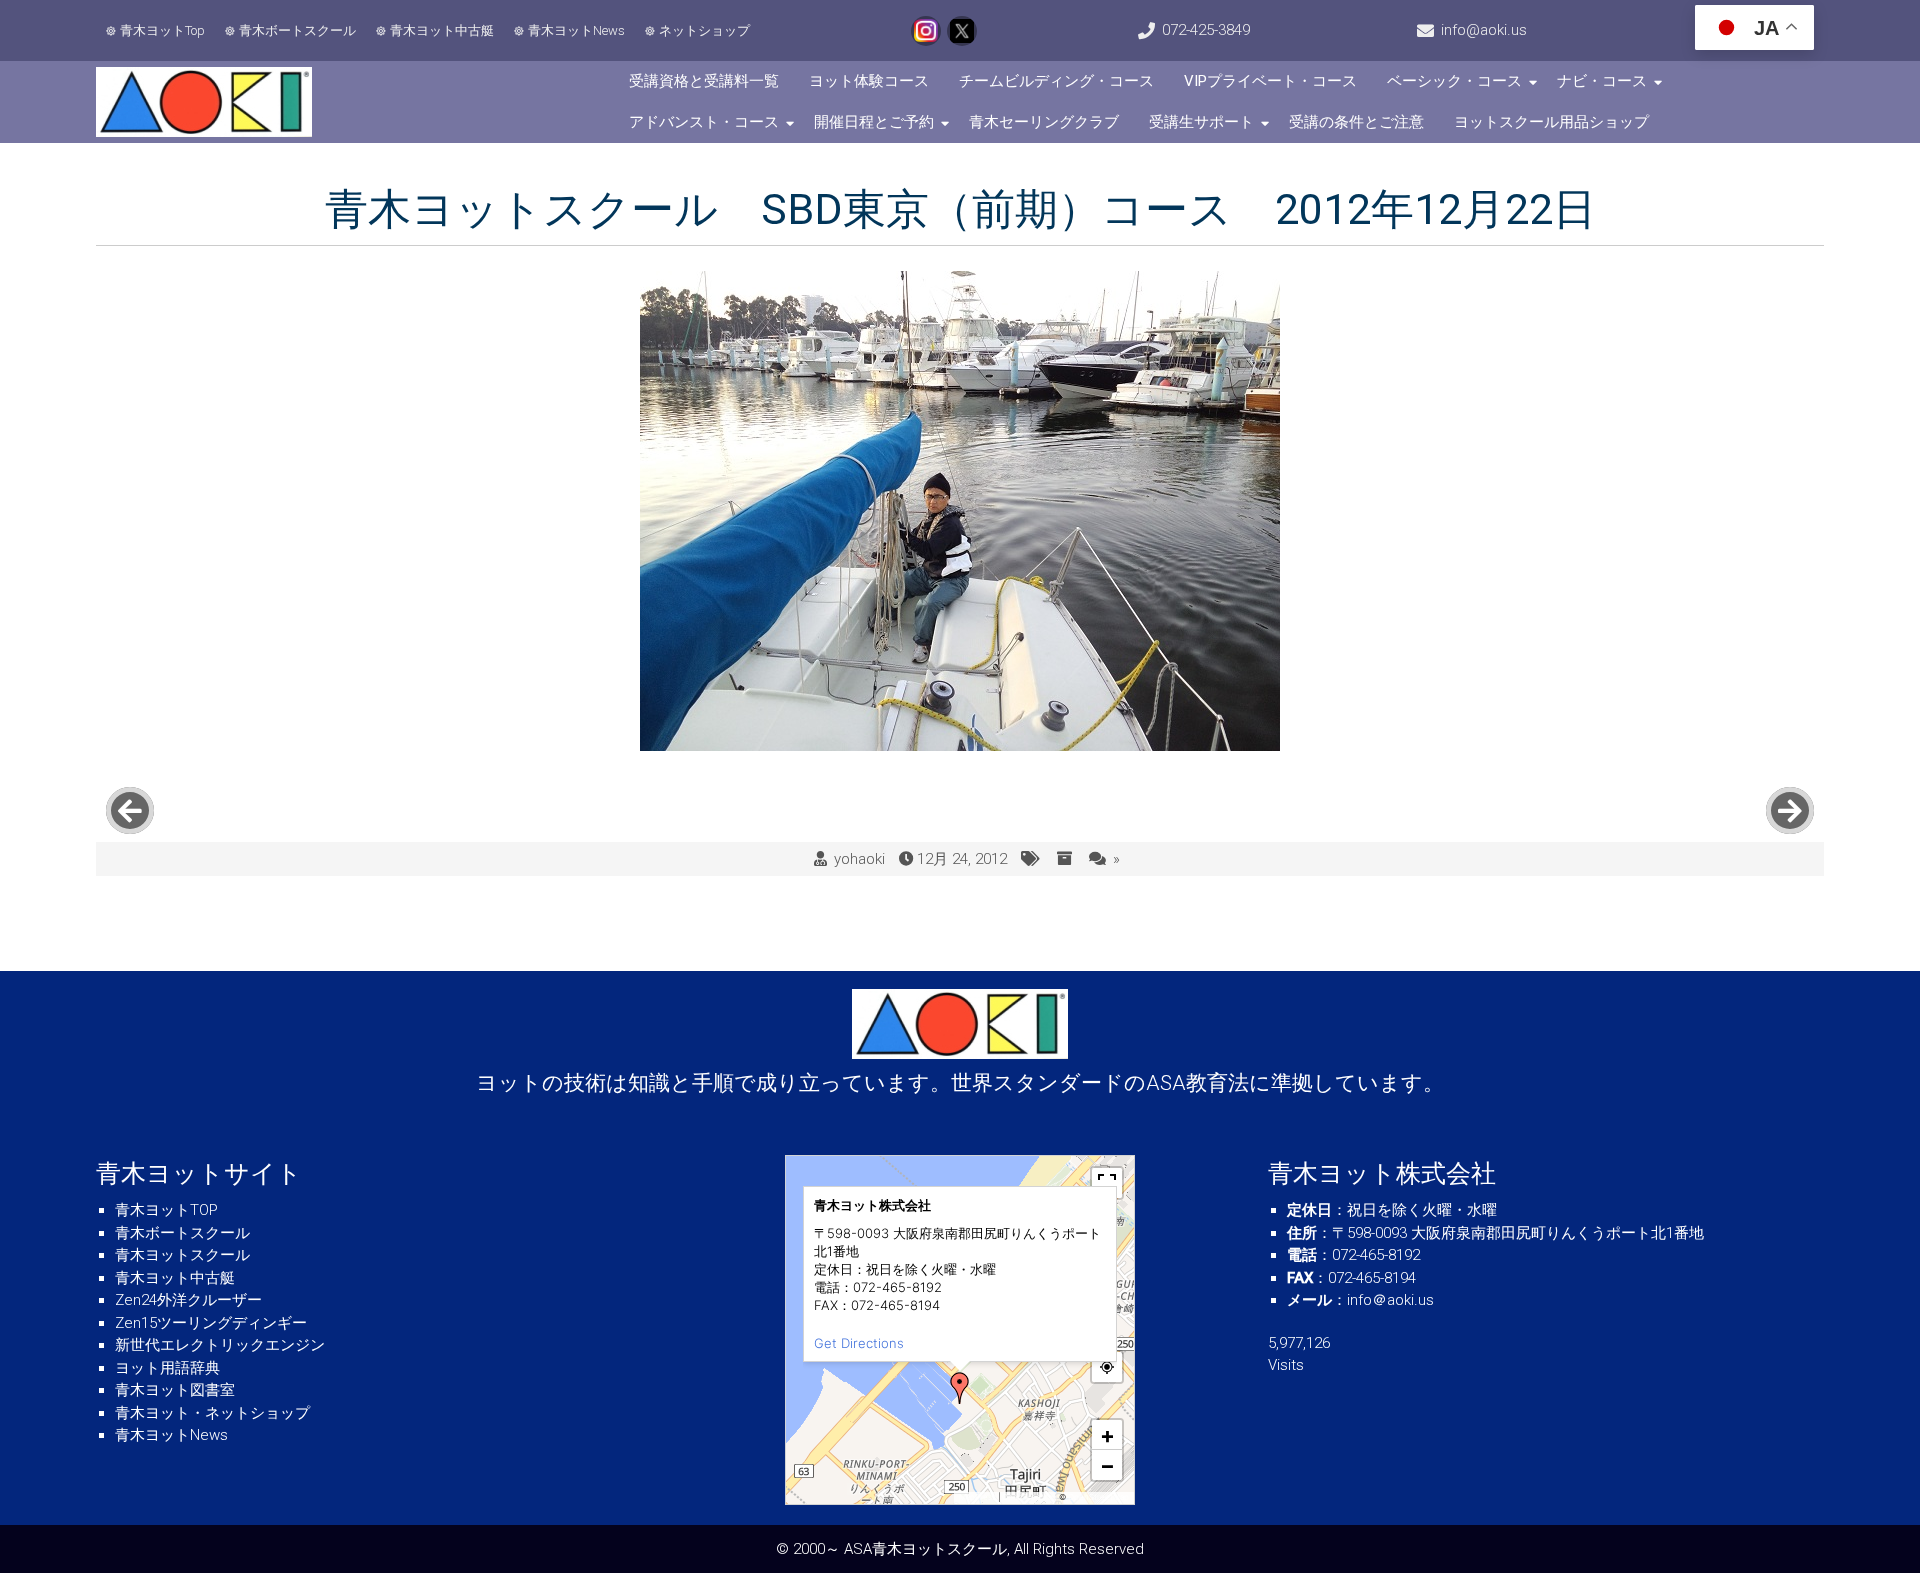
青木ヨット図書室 (175, 1390)
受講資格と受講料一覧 (704, 81)
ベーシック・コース (1454, 81)
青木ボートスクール (297, 30)
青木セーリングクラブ (1044, 122)
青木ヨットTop (162, 30)
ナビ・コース (1602, 81)
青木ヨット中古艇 (442, 30)
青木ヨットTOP (166, 1210)
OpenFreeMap (1029, 1497)
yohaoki (859, 859)
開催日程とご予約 (874, 122)
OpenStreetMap (1098, 1497)
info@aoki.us (1484, 30)
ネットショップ (704, 30)
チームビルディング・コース (1056, 81)
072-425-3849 (1206, 30)
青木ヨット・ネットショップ (212, 1413)
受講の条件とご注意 (1356, 122)
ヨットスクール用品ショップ (1551, 122)
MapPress (977, 1497)
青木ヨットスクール (182, 1255)
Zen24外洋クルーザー (188, 1300)
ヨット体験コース (869, 81)
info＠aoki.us (1390, 1300)
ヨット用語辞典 (167, 1368)
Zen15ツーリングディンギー (211, 1323)
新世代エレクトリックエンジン (220, 1345)
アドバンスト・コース (704, 122)
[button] (960, 1388)
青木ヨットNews (576, 30)
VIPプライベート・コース (1270, 81)
